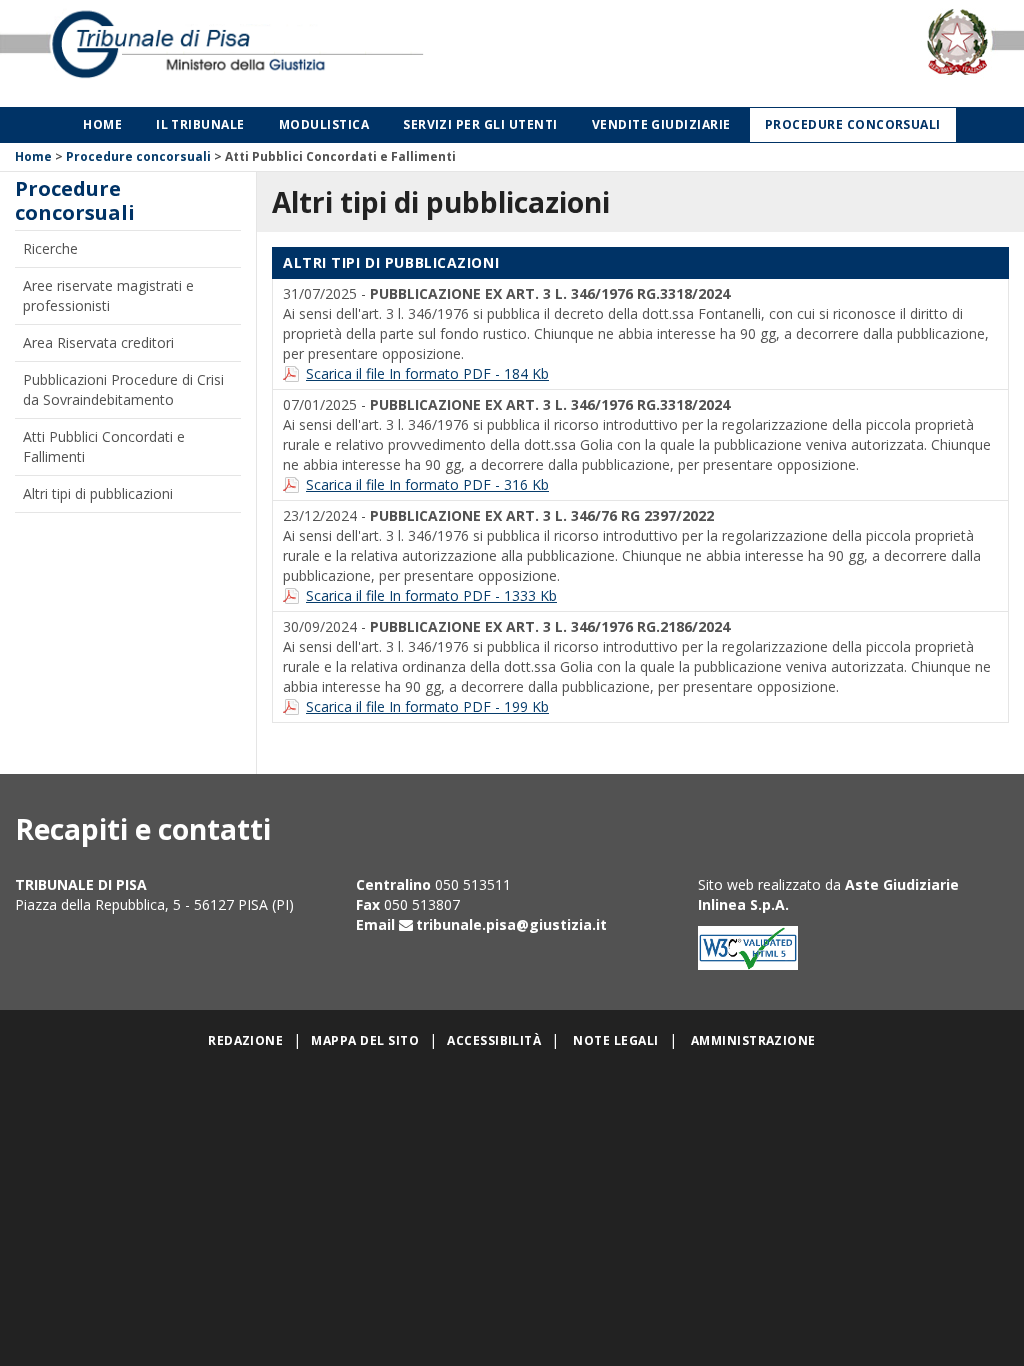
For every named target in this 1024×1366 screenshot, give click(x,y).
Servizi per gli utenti (480, 124)
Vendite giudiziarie (661, 124)
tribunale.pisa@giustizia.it (511, 924)
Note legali (615, 1040)
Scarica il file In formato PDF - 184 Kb (427, 373)
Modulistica (324, 124)
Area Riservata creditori (98, 342)
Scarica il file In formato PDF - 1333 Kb (431, 595)
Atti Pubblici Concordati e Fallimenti (104, 446)
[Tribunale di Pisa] (213, 53)
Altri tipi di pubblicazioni (98, 493)
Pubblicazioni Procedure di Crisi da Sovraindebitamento (123, 389)
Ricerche (50, 248)
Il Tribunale (200, 124)
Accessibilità (494, 1040)
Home (102, 124)
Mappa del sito (365, 1040)
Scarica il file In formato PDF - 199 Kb (427, 706)
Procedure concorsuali (853, 124)
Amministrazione (753, 1040)
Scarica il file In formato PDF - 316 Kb (427, 484)
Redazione (245, 1040)
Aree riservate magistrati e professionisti (108, 295)
